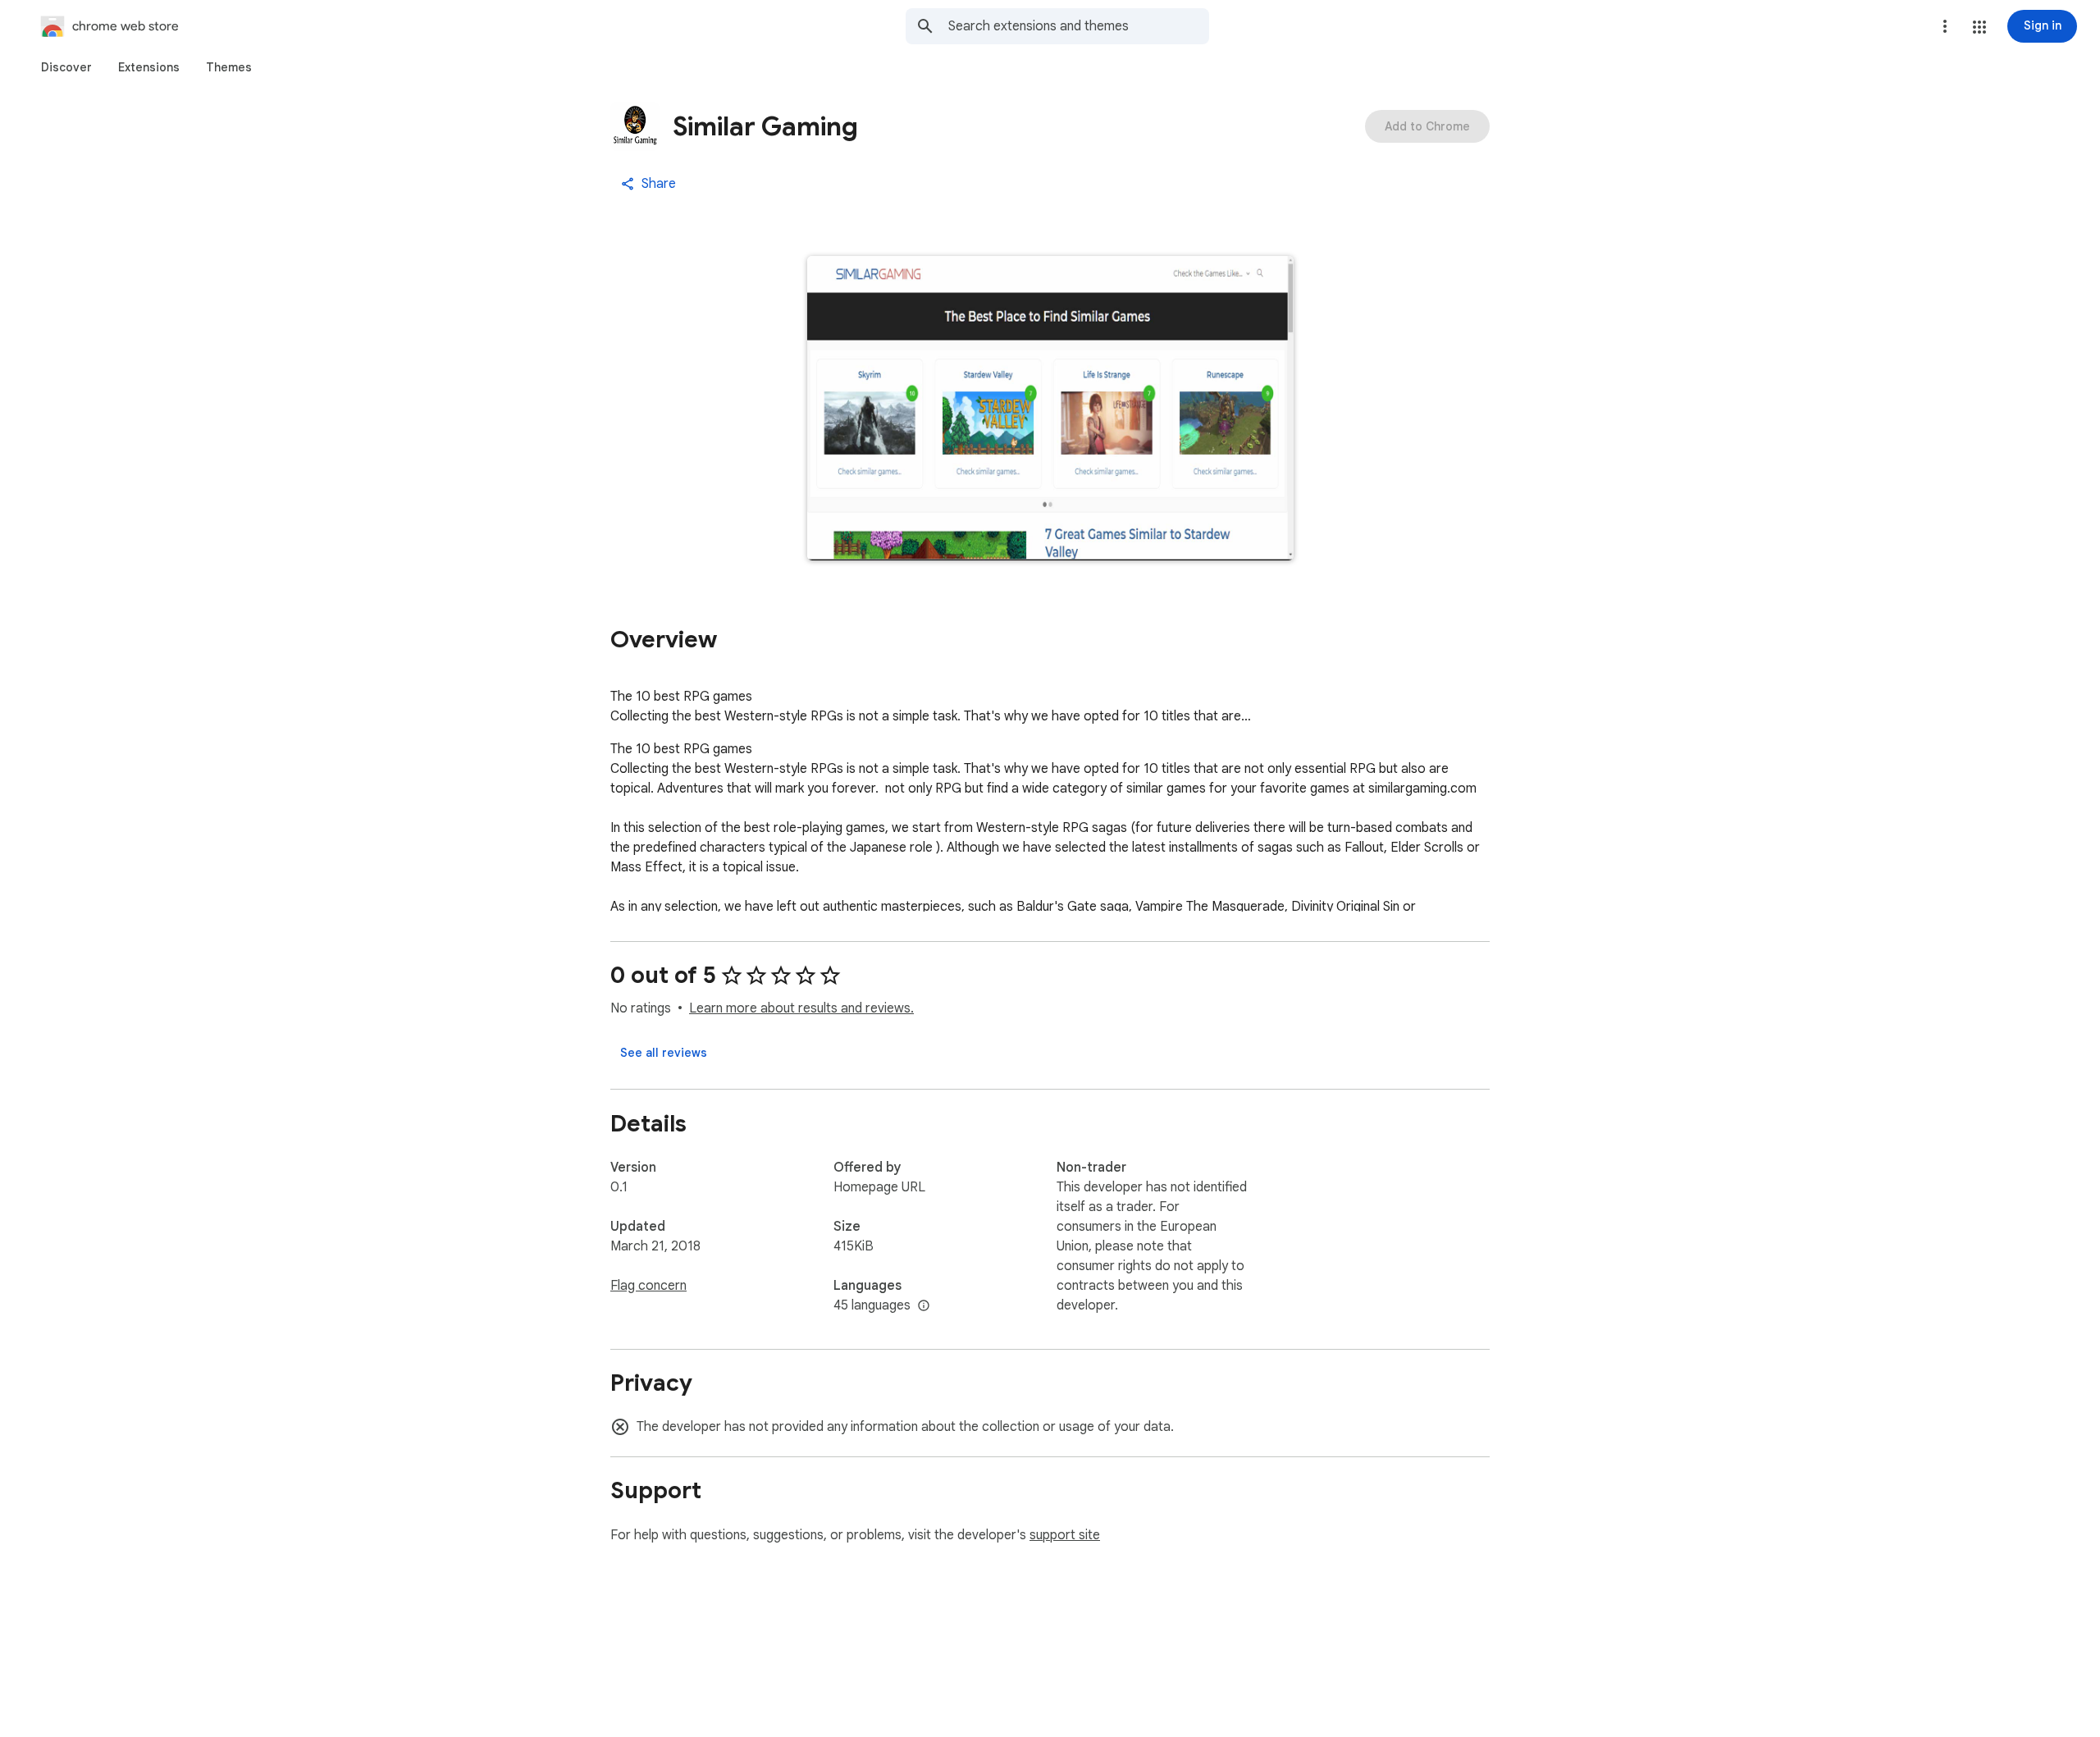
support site (1065, 1535)
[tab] (66, 67)
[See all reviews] (664, 1053)
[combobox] (1079, 26)
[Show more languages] (924, 1306)
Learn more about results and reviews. (801, 1008)
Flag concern (648, 1286)
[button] (1979, 27)
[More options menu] (1945, 26)
